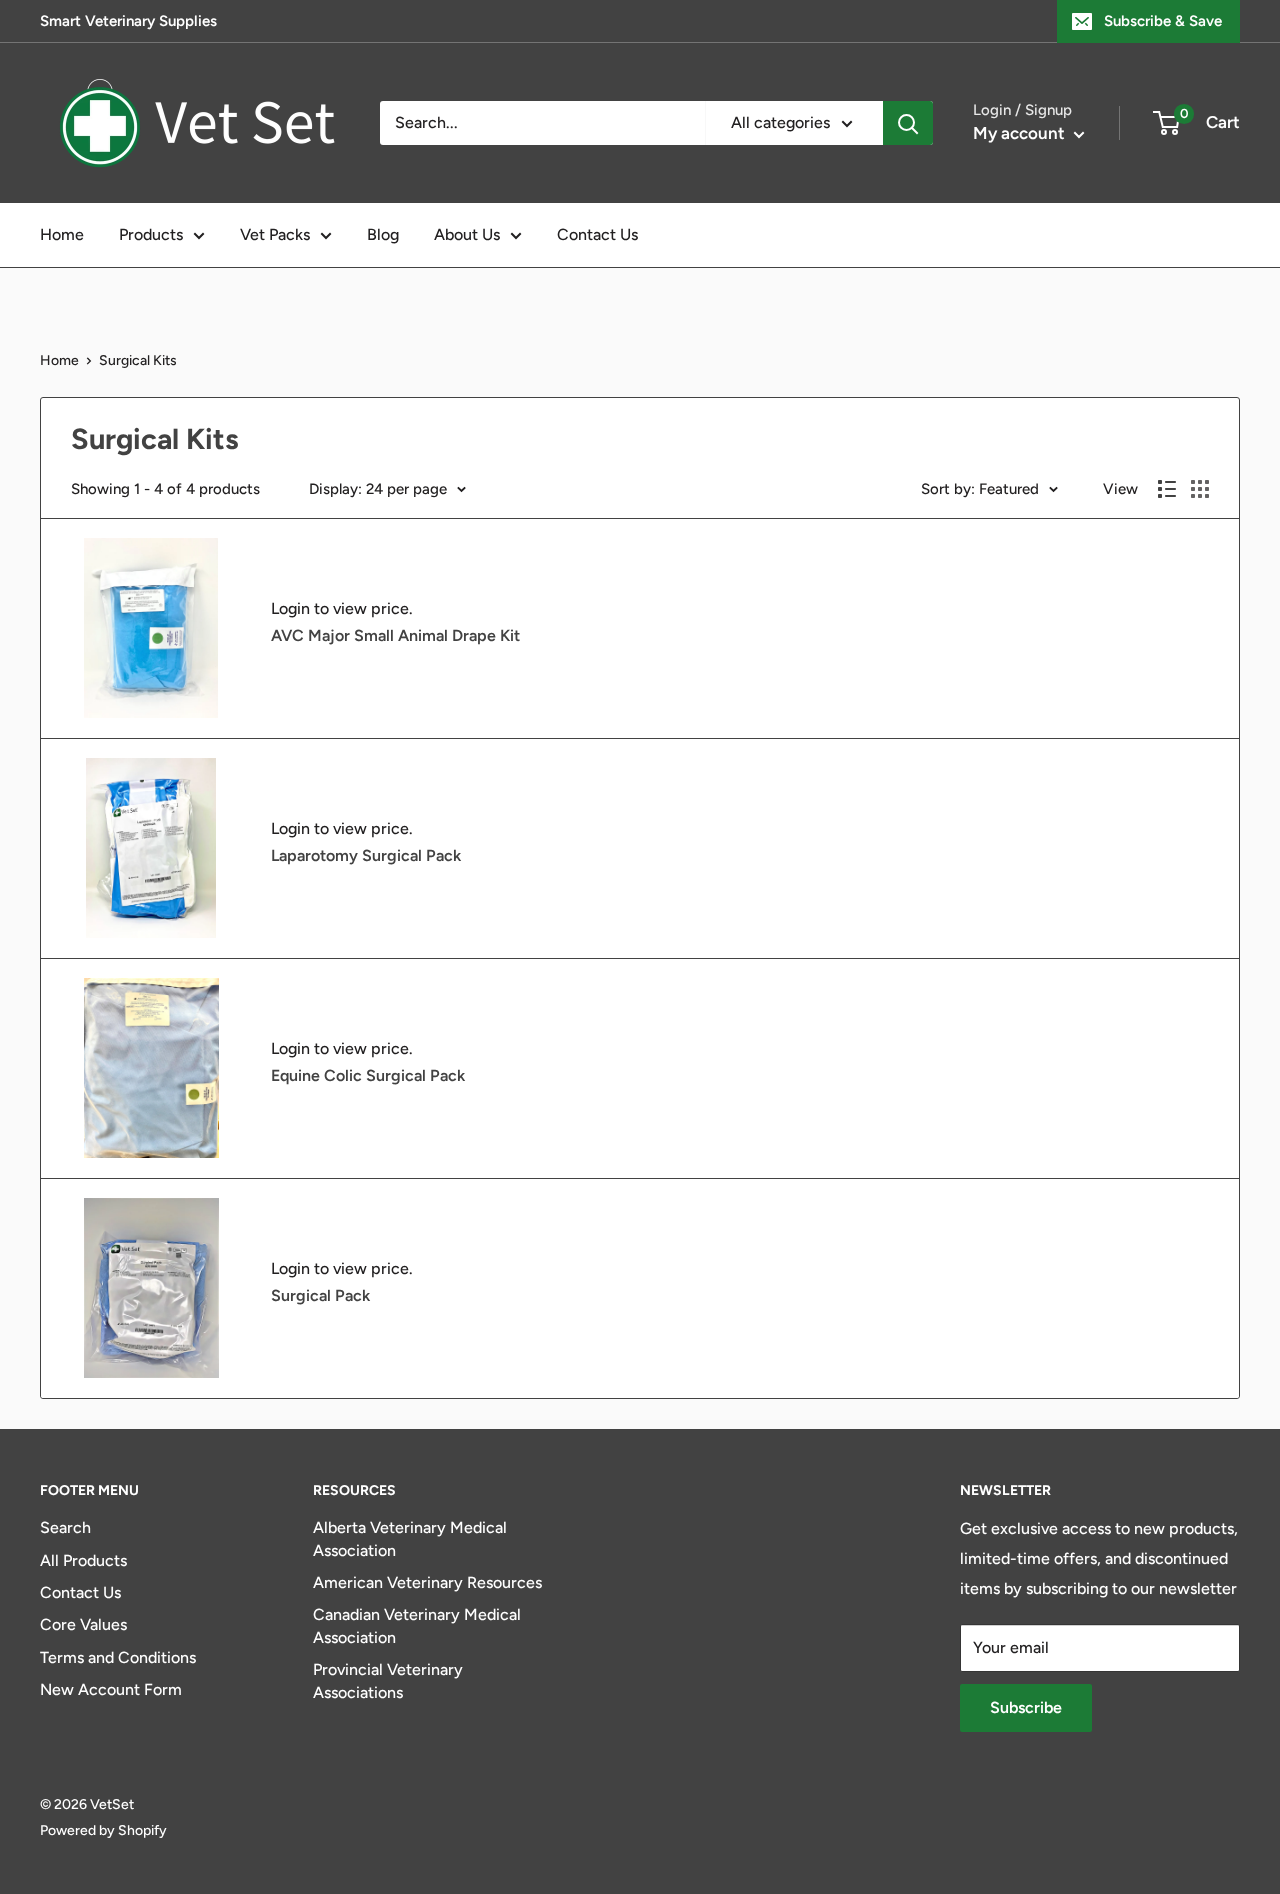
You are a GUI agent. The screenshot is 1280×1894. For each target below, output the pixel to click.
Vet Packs (275, 234)
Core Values (83, 1624)
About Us (467, 234)
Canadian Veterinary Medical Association (417, 1625)
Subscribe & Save (1163, 21)
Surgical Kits (138, 360)
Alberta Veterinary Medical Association (410, 1538)
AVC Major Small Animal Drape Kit (395, 635)
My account (1021, 133)
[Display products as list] (1167, 489)
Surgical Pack (320, 1295)
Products (151, 234)
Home (62, 234)
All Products (83, 1560)
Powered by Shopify (103, 1830)
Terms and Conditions (118, 1657)
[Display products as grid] (1200, 489)
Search (65, 1527)
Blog (383, 234)
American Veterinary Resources (427, 1582)
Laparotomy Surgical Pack (366, 855)
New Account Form (111, 1689)
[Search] (908, 123)
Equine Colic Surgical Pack (368, 1075)
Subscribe (1026, 1707)
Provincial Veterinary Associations (388, 1680)
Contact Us (597, 234)
